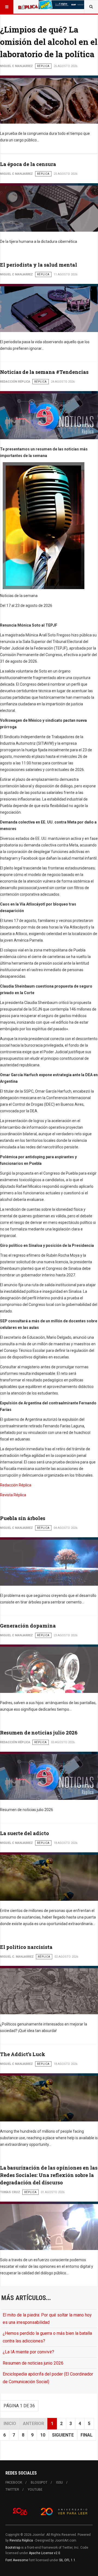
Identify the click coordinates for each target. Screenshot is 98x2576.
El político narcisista (26, 1947)
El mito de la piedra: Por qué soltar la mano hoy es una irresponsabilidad (47, 2319)
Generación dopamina (28, 1626)
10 (43, 2435)
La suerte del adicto (24, 1833)
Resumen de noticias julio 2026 (39, 1733)
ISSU (59, 2482)
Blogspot (39, 2482)
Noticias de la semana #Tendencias (44, 372)
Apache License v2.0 (45, 2553)
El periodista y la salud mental (39, 265)
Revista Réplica (13, 1495)
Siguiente (63, 2435)
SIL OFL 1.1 (67, 2560)
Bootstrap (13, 2548)
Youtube (35, 2490)
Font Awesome (17, 2560)
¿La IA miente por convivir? (28, 2352)
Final (87, 2435)
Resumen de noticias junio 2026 (33, 2363)
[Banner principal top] (62, 5)
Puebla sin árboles (23, 1518)
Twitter (12, 2490)
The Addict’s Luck (23, 2054)
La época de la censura (28, 164)
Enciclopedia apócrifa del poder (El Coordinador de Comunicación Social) (48, 2378)
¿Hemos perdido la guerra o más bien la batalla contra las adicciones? (47, 2337)
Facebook (14, 2482)
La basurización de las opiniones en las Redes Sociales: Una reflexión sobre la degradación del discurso (49, 2175)
